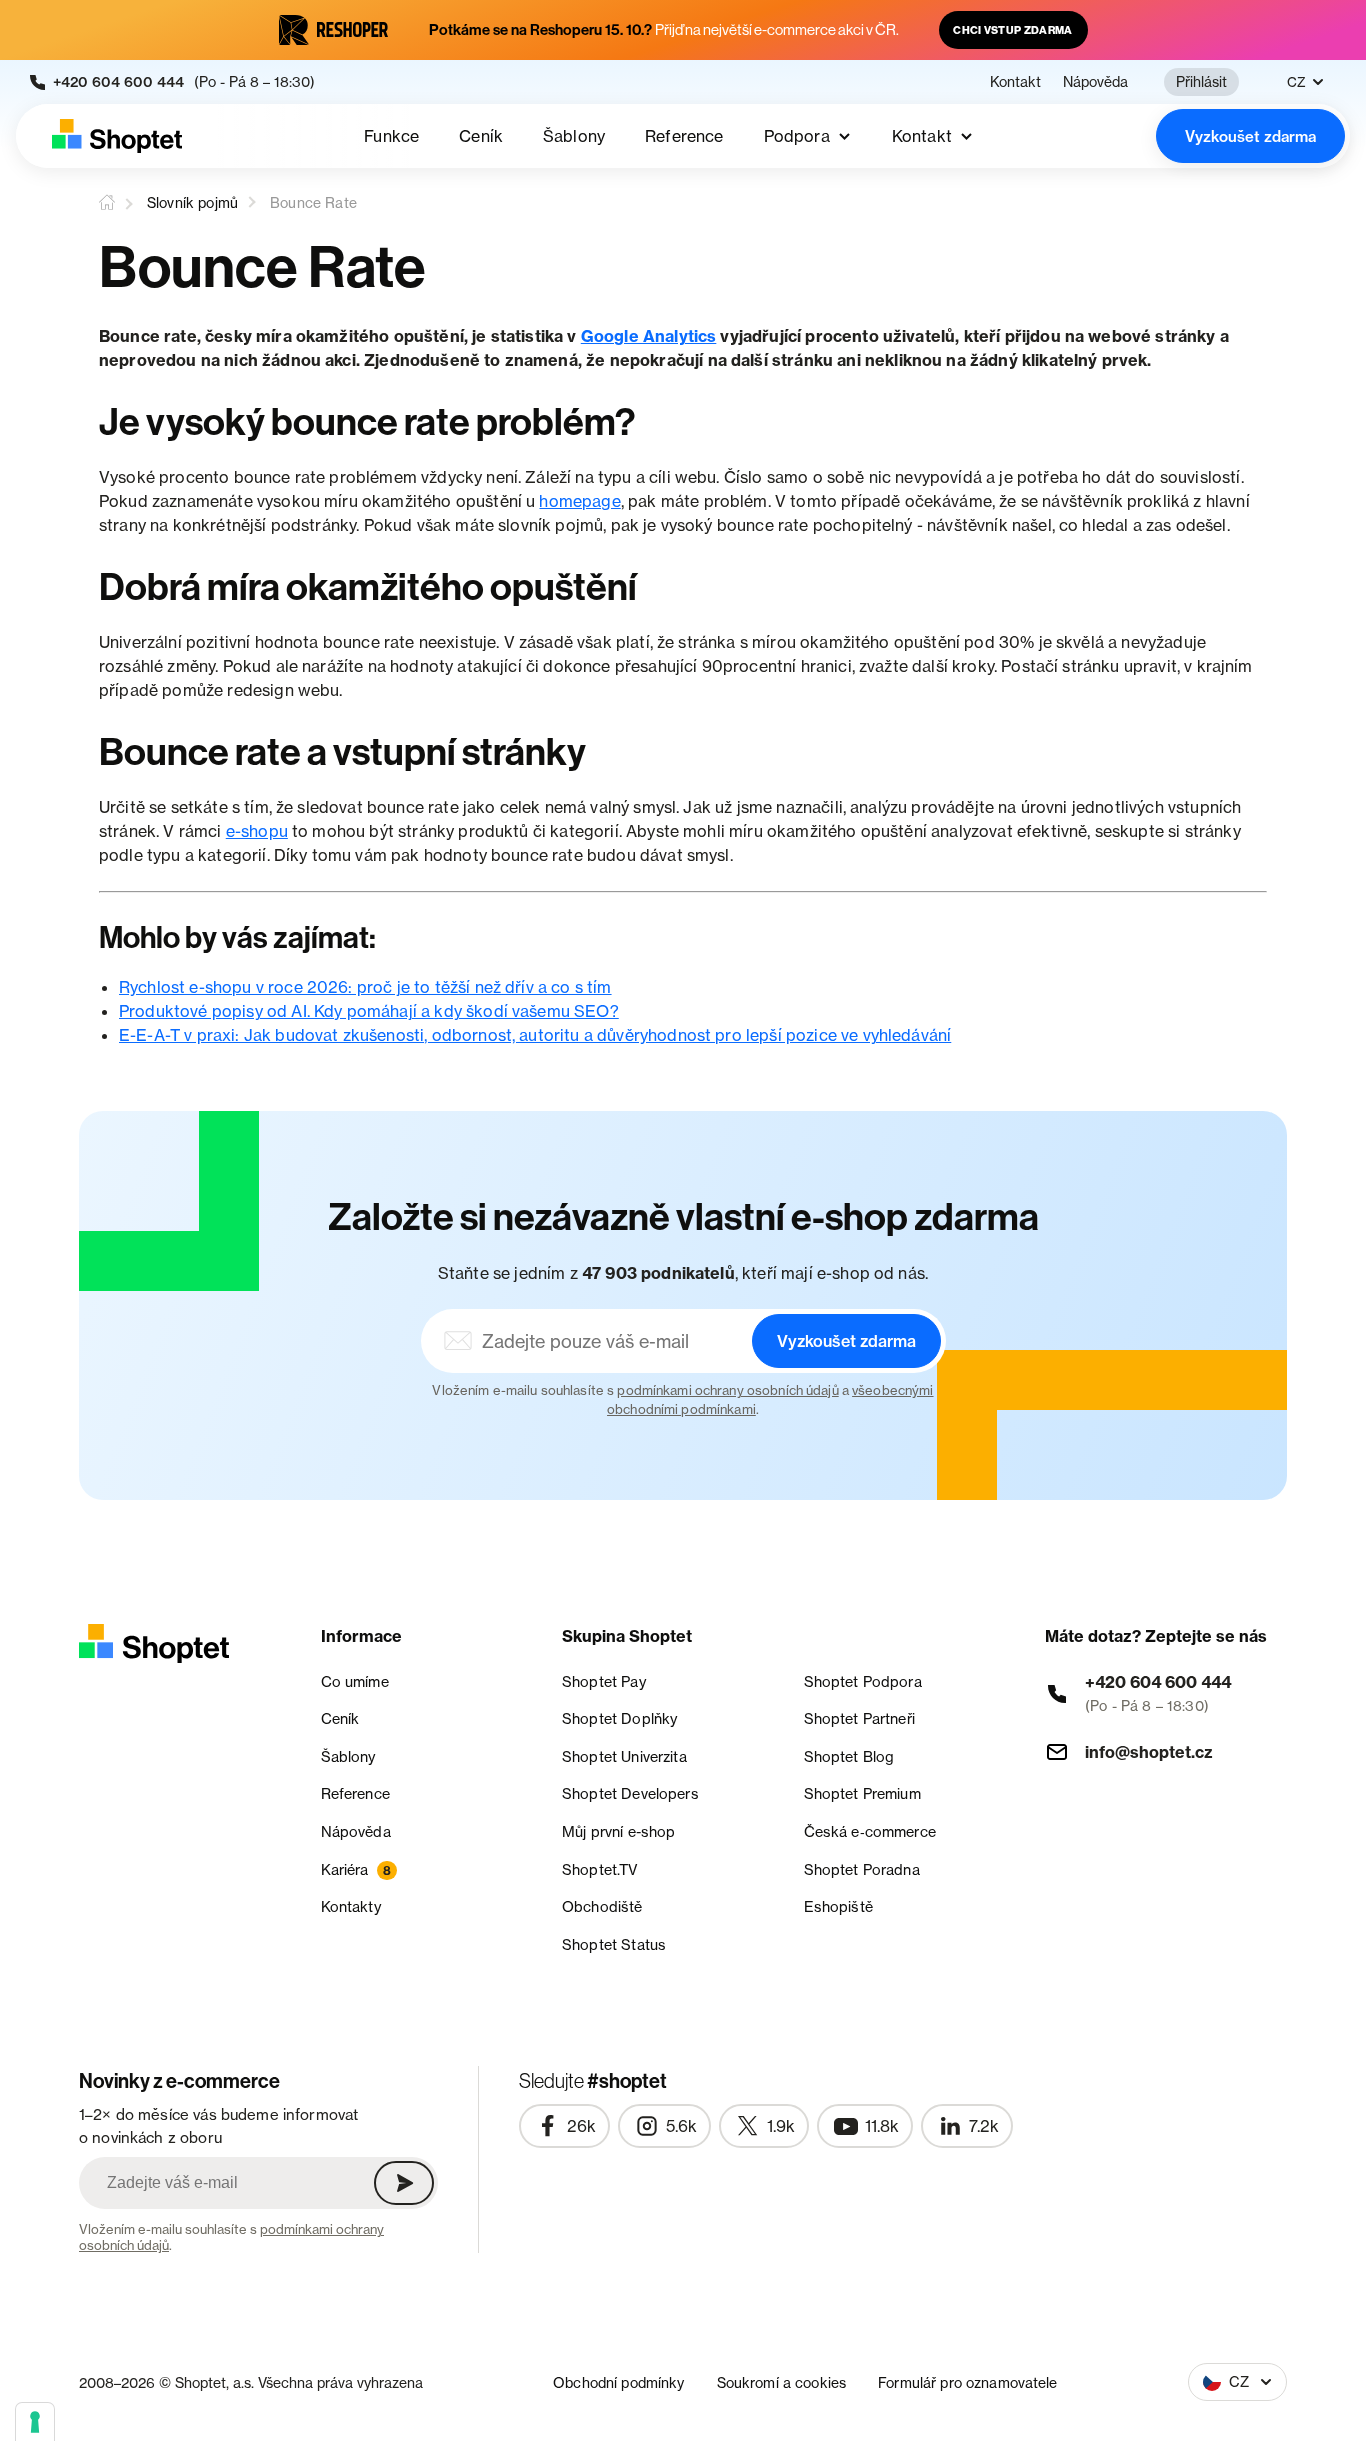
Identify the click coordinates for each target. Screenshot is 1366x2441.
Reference (684, 136)
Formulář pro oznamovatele (968, 2382)
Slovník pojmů (192, 202)
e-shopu (257, 831)
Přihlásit (1201, 81)
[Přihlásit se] (404, 2183)
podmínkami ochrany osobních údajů (727, 1390)
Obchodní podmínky (618, 2382)
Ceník (481, 136)
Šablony (574, 136)
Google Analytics (649, 336)
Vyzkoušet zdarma (1250, 136)
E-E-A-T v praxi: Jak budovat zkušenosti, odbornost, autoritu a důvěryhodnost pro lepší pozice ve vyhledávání (535, 1035)
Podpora (797, 136)
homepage (579, 501)
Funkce (391, 136)
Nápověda (1095, 82)
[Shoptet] (117, 136)
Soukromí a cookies (782, 2382)
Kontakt (1015, 82)
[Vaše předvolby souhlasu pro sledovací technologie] (35, 2422)
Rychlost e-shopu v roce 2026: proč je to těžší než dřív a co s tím (365, 987)
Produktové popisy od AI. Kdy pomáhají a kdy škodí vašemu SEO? (369, 1011)
